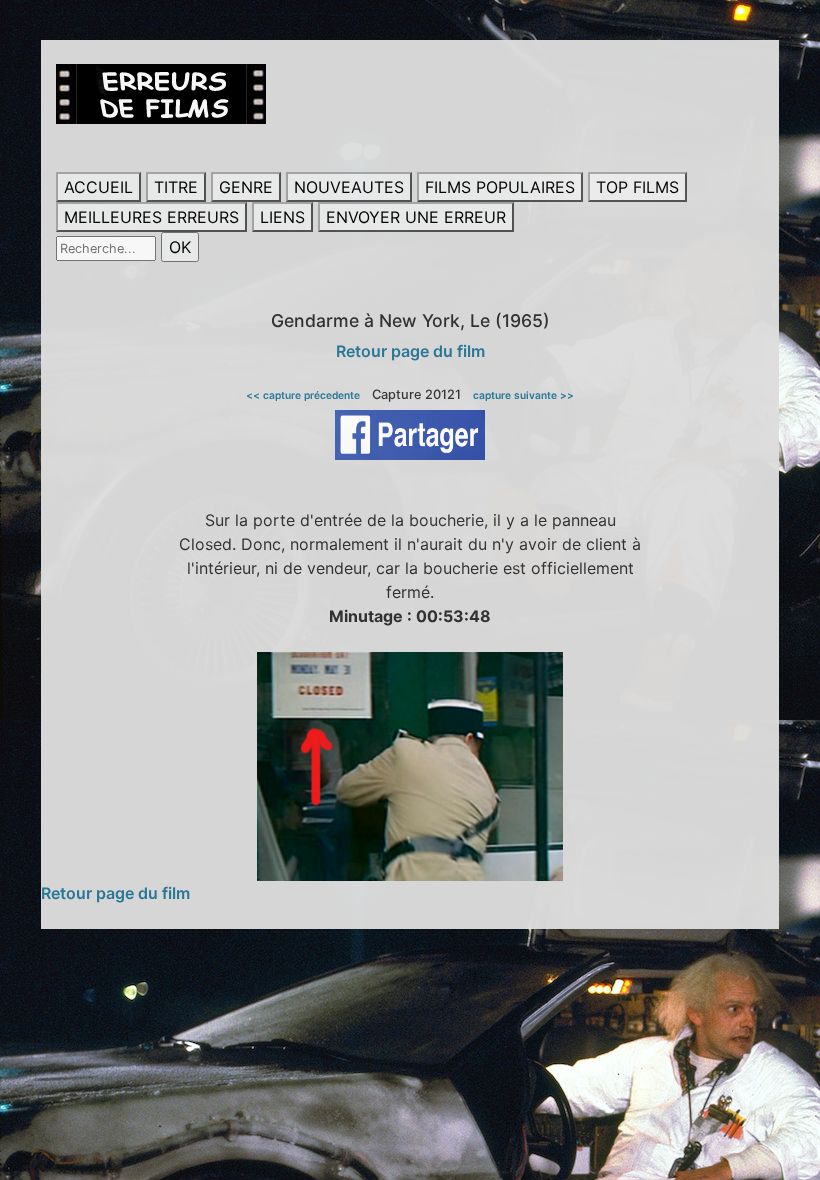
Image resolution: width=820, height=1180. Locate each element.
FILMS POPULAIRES (500, 187)
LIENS (282, 217)
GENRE (246, 187)
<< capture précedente (303, 395)
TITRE (176, 187)
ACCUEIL (98, 187)
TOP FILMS (637, 187)
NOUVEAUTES (349, 187)
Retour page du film (410, 351)
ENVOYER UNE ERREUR (416, 217)
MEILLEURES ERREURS (151, 217)
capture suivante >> (523, 395)
